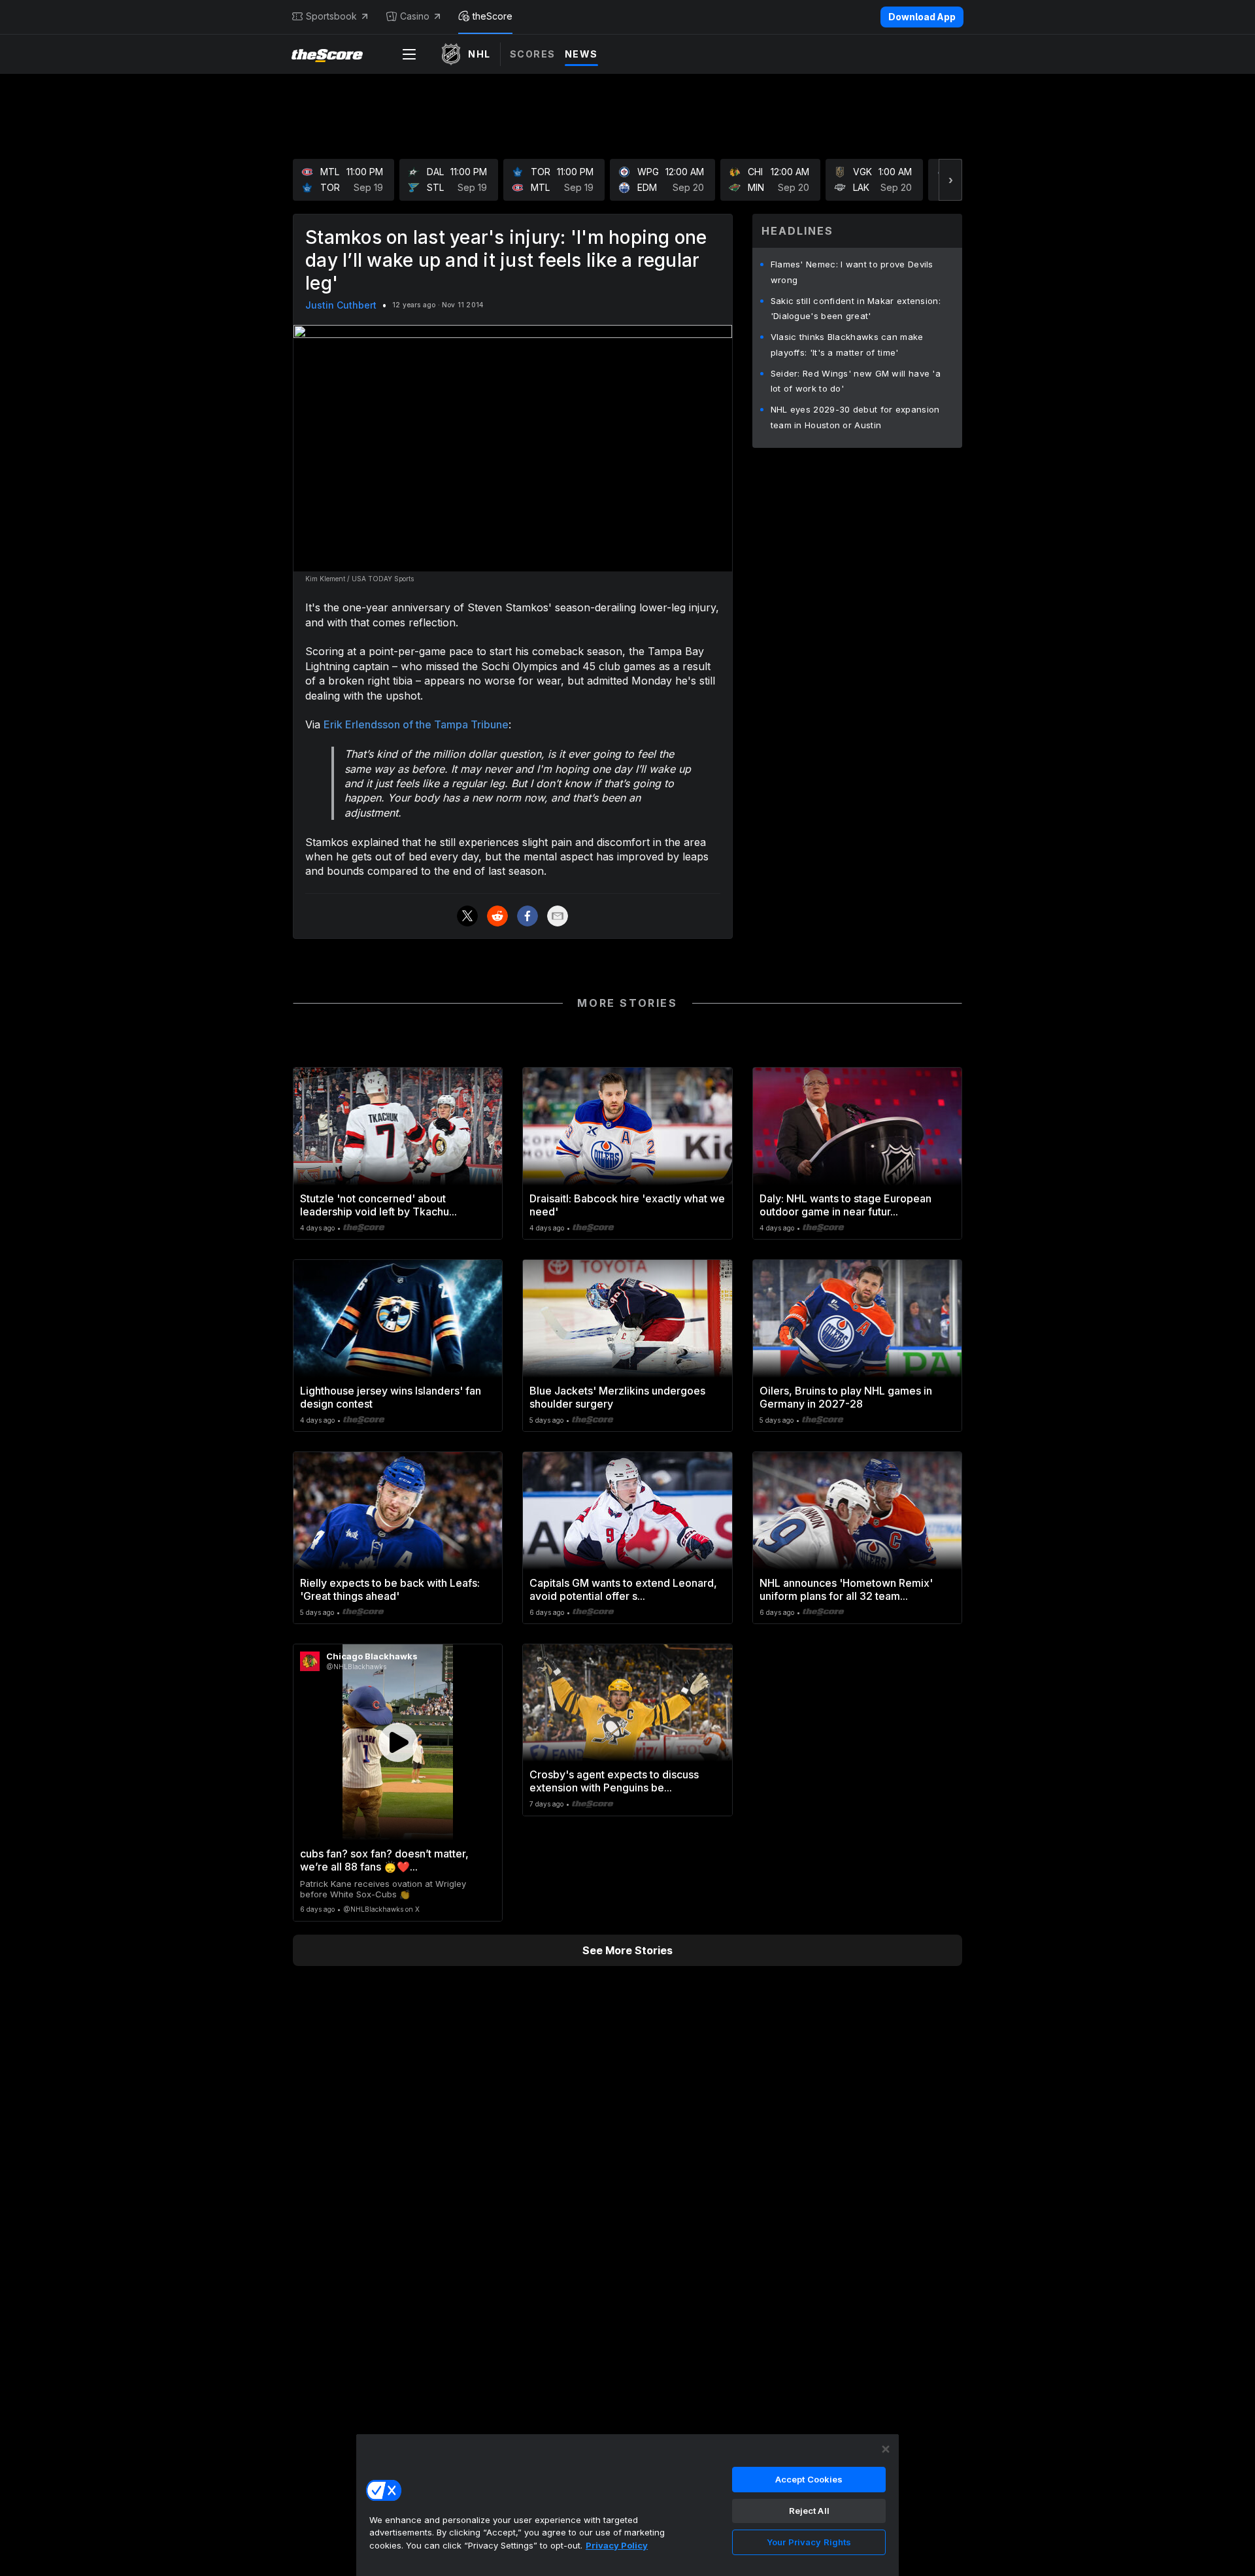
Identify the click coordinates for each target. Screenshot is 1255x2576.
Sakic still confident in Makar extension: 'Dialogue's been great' (856, 309)
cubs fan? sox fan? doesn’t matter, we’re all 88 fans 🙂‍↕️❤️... (384, 1860)
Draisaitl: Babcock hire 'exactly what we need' (627, 1205)
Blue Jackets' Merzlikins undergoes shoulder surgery (617, 1397)
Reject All (809, 2511)
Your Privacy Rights (809, 2542)
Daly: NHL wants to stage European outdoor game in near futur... (845, 1205)
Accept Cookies (809, 2479)
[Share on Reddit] (497, 916)
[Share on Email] (558, 916)
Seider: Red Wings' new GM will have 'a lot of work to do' (856, 381)
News (581, 54)
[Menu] (409, 54)
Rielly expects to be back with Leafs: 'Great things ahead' (390, 1589)
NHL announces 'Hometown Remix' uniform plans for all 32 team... (846, 1589)
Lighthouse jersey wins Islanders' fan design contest (391, 1397)
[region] (627, 2505)
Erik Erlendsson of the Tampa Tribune (416, 724)
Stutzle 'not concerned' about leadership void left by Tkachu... (378, 1205)
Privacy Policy (617, 2545)
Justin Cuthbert (341, 305)
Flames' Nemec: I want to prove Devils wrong (852, 272)
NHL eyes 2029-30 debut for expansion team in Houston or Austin (855, 417)
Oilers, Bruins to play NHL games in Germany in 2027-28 (846, 1397)
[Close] (886, 2449)
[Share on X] (467, 916)
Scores (533, 54)
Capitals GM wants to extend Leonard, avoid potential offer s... (623, 1589)
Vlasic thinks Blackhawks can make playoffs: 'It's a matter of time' (847, 345)
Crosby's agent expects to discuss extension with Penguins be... (614, 1781)
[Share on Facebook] (527, 916)
